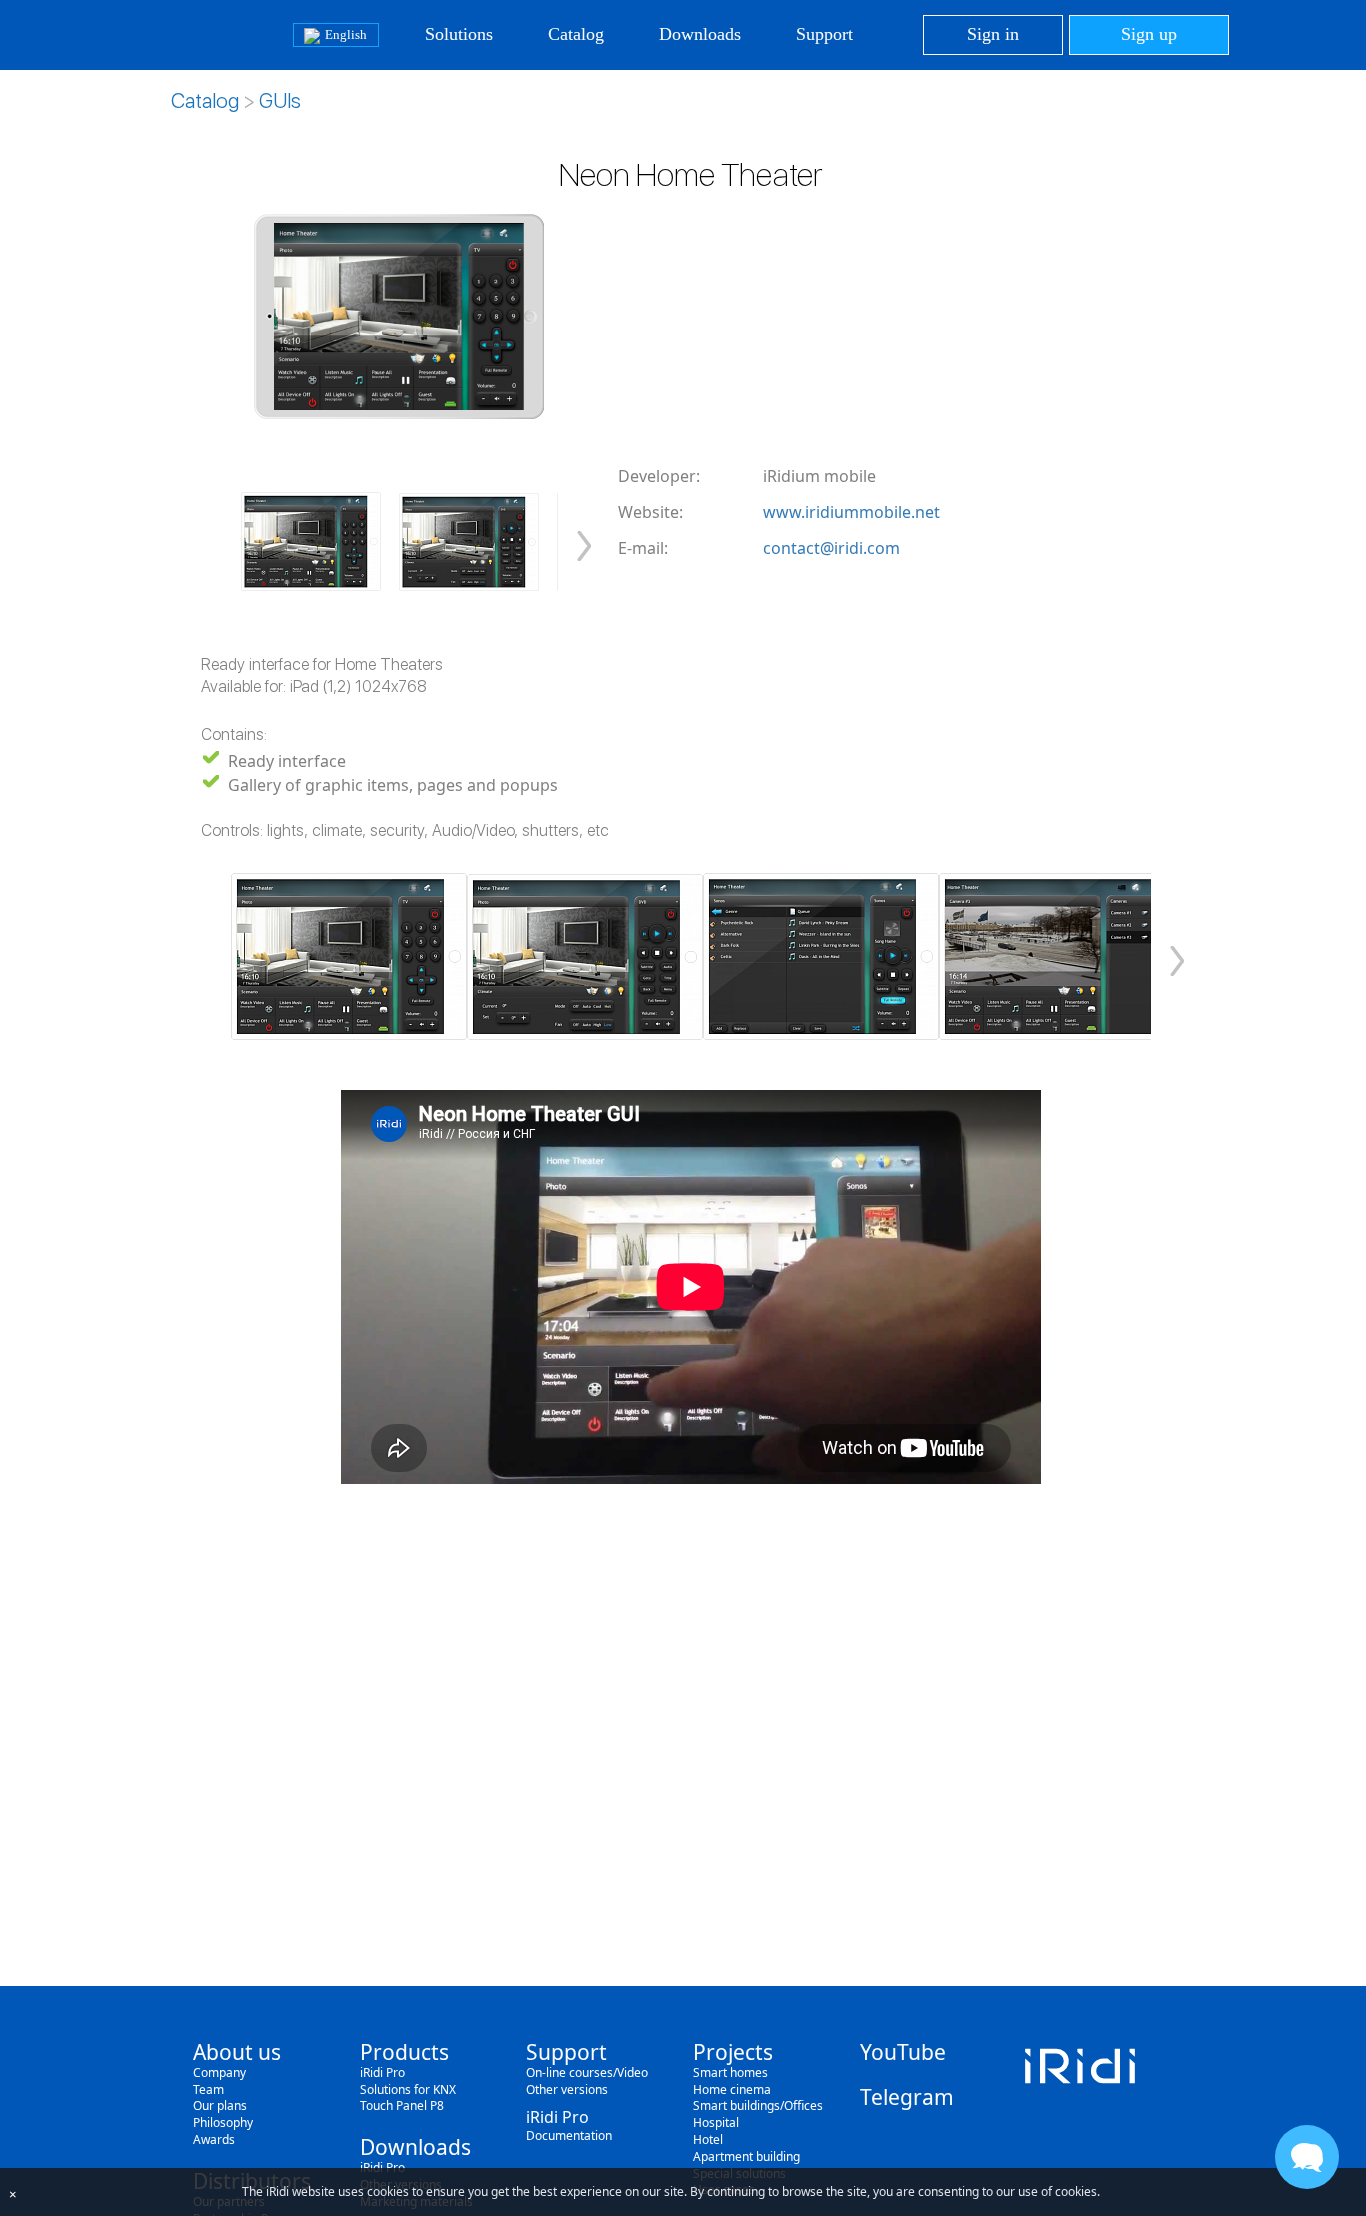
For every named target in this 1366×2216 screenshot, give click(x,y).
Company (219, 2072)
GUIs (280, 100)
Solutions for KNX (408, 2089)
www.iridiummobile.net (851, 512)
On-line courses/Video (587, 2072)
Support (824, 34)
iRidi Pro (382, 2072)
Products (404, 2052)
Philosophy (223, 2122)
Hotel (708, 2139)
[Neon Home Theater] (311, 541)
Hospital (716, 2122)
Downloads (700, 34)
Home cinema (732, 2089)
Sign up (1149, 34)
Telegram (907, 2097)
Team (208, 2089)
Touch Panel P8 (402, 2105)
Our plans (220, 2105)
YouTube (903, 2052)
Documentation (569, 2135)
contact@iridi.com (831, 548)
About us (237, 2052)
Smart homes (730, 2072)
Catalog (576, 34)
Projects (733, 2052)
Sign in (993, 34)
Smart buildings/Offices (758, 2105)
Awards (214, 2139)
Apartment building (746, 2156)
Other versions (567, 2089)
